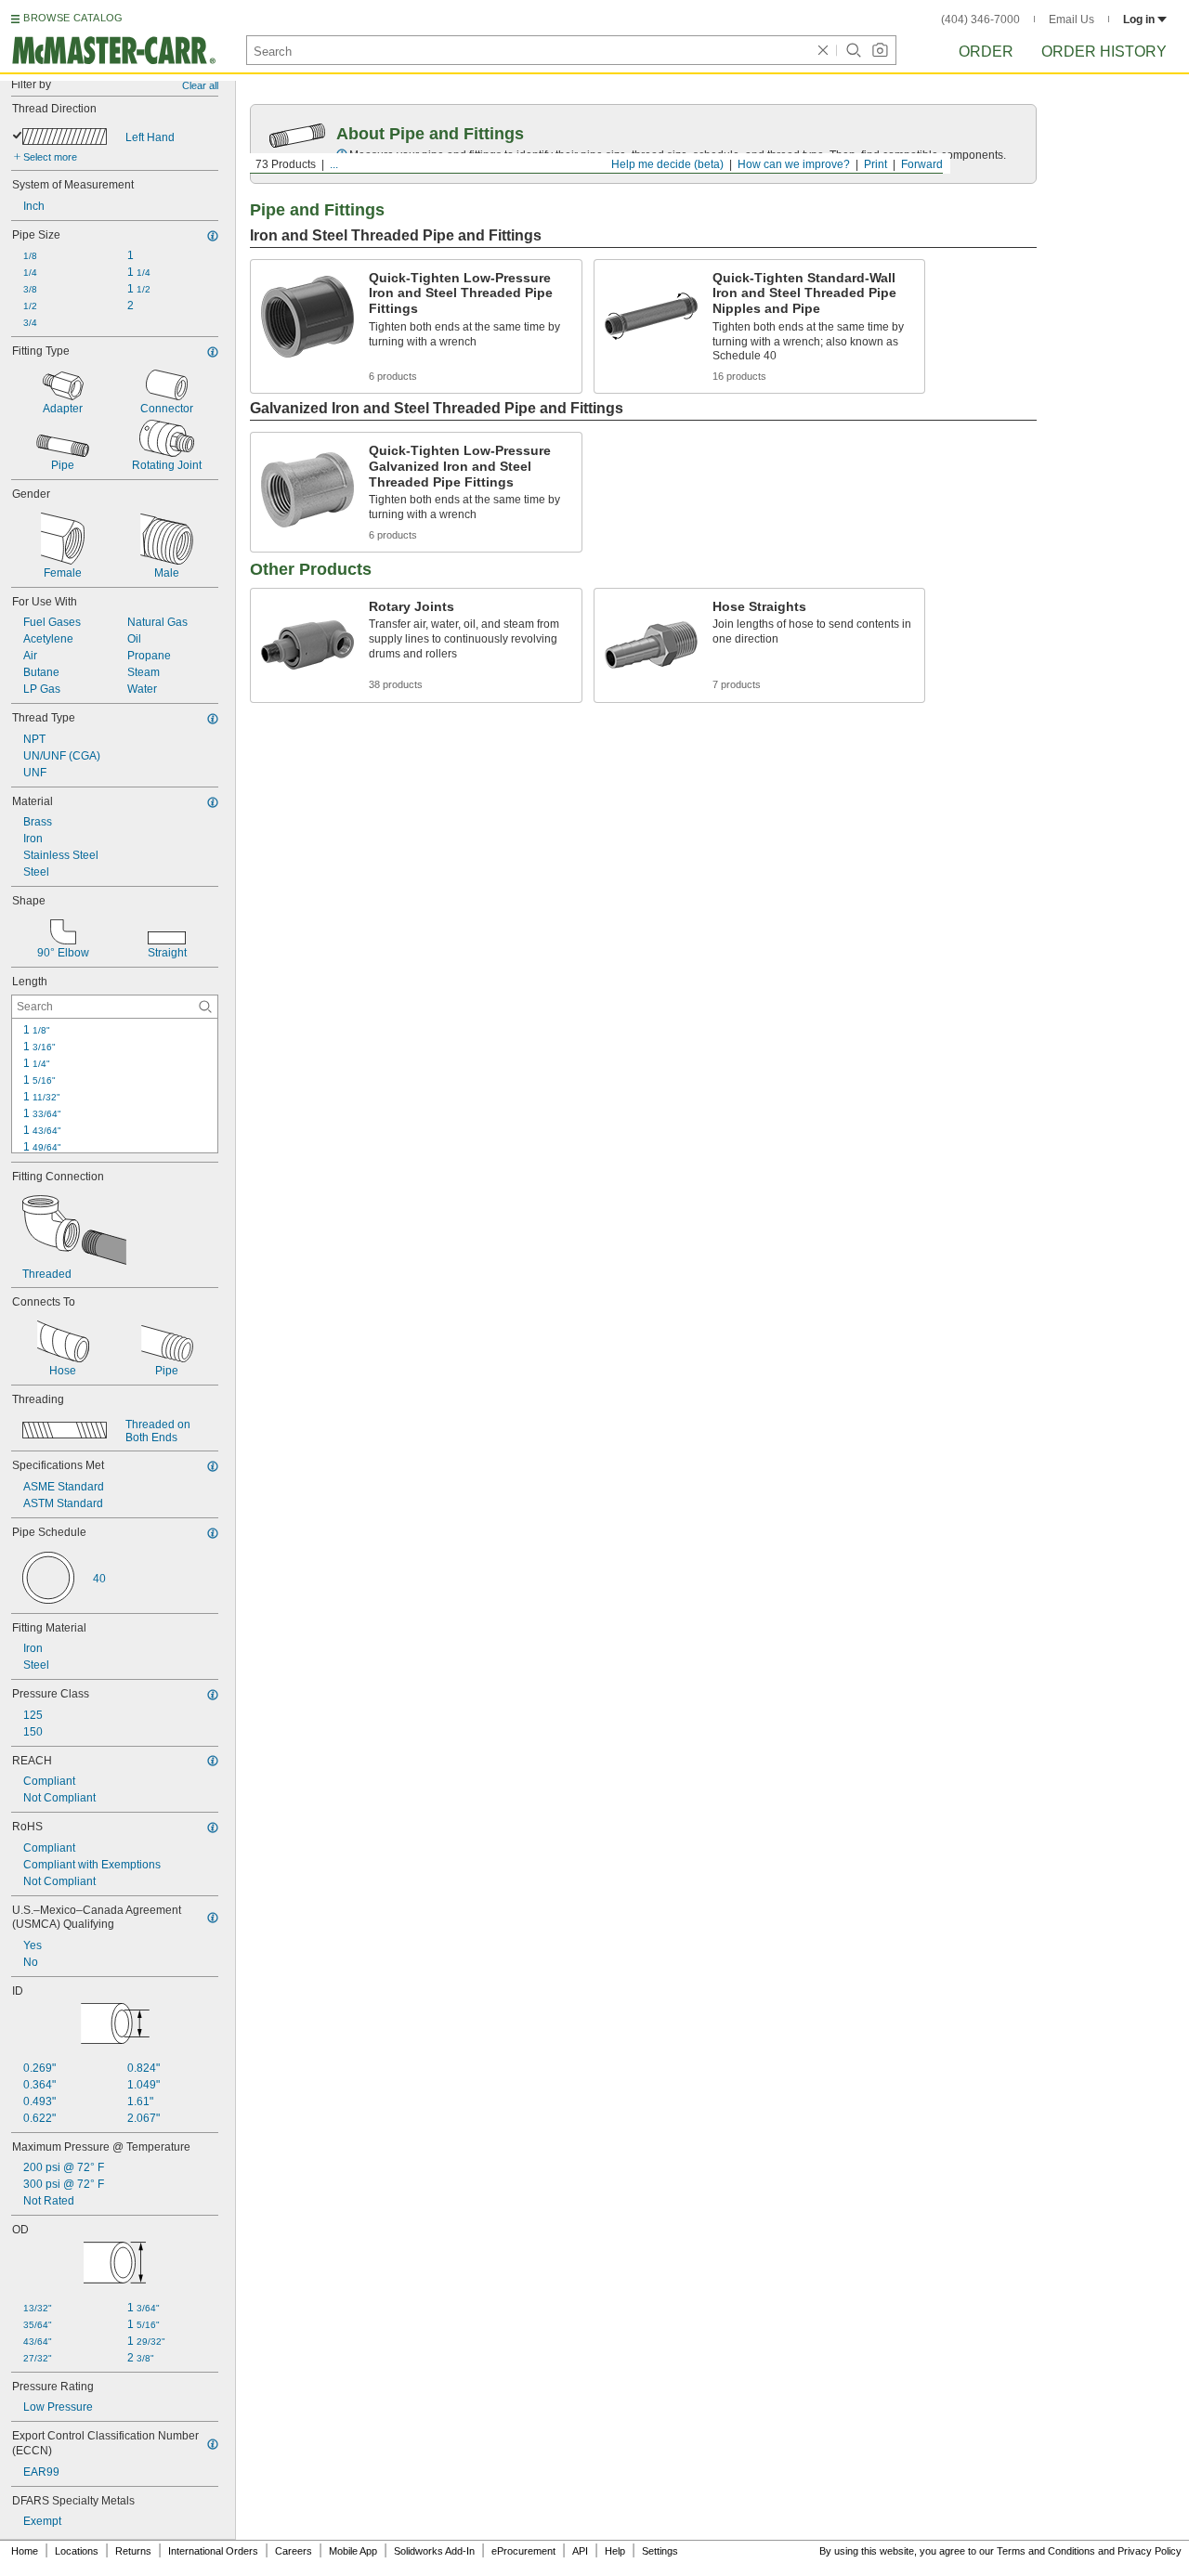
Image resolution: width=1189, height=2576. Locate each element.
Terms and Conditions (1046, 2551)
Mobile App (353, 2551)
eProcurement (523, 2551)
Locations (77, 2551)
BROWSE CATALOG (73, 18)
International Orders (213, 2551)
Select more (50, 157)
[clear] (823, 50)
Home (25, 2551)
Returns (133, 2551)
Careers (294, 2551)
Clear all (200, 85)
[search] (205, 1007)
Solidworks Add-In (434, 2551)
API (580, 2551)
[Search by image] (880, 50)
